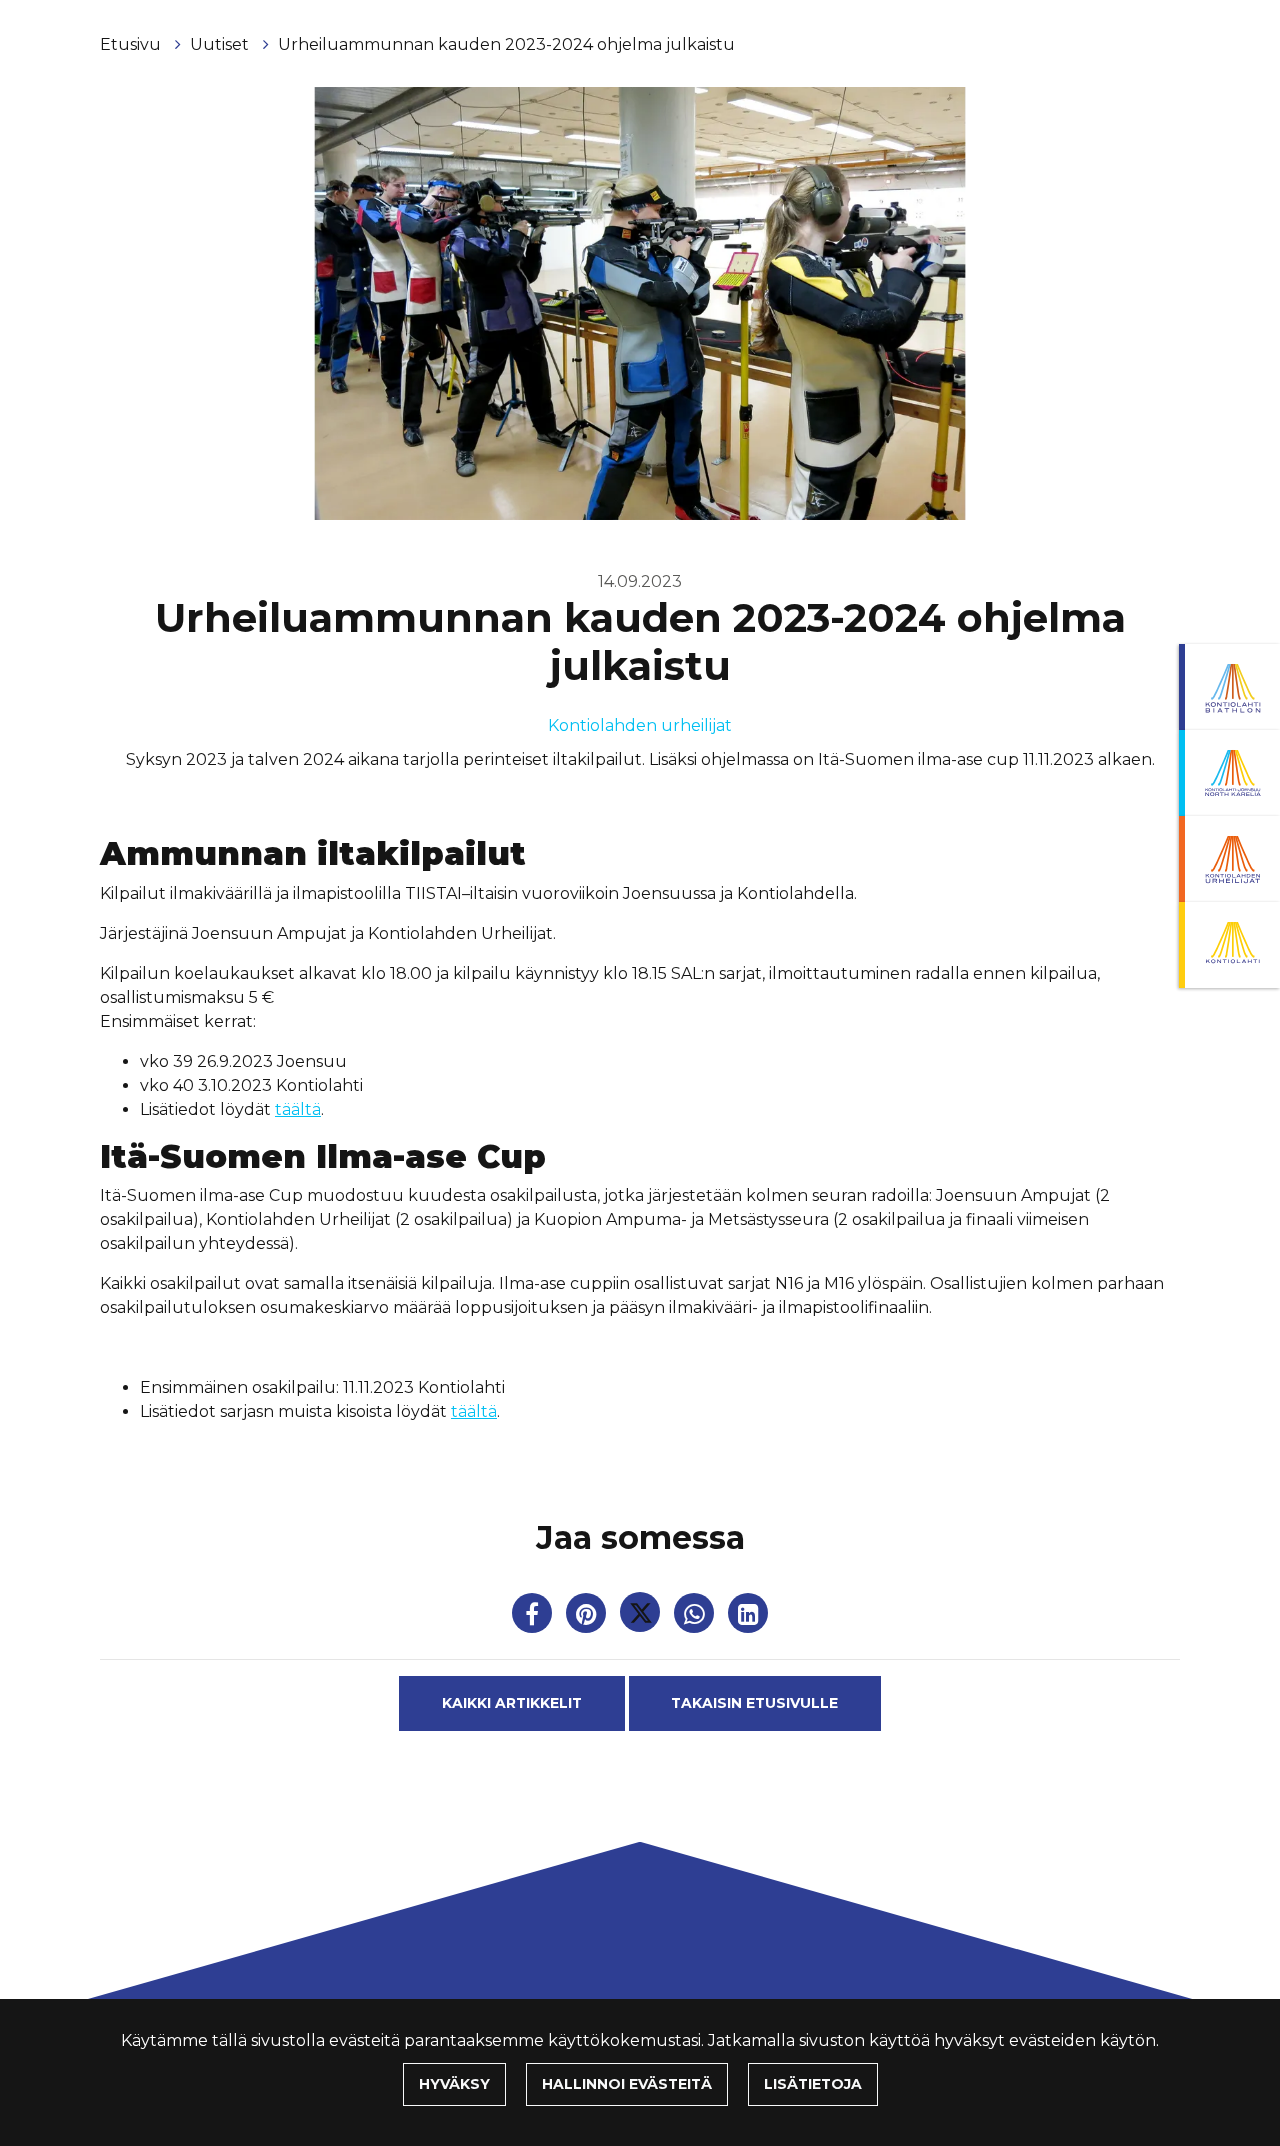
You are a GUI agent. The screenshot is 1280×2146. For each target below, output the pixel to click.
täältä (298, 1109)
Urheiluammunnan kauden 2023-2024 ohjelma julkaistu (506, 44)
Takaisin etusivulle (754, 1703)
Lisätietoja (813, 2084)
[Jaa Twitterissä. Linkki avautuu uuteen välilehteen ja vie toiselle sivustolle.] (642, 1617)
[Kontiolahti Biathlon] (1229, 687)
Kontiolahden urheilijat (640, 725)
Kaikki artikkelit (512, 1703)
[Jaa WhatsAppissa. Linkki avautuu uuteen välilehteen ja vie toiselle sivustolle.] (696, 1617)
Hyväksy (454, 2084)
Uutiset (221, 44)
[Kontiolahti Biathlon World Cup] (1229, 773)
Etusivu (132, 44)
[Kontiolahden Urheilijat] (1229, 859)
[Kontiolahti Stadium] (1229, 945)
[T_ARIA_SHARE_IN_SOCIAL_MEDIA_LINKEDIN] (748, 1617)
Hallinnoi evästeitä (627, 2084)
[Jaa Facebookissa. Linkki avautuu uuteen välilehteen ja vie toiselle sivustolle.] (534, 1617)
